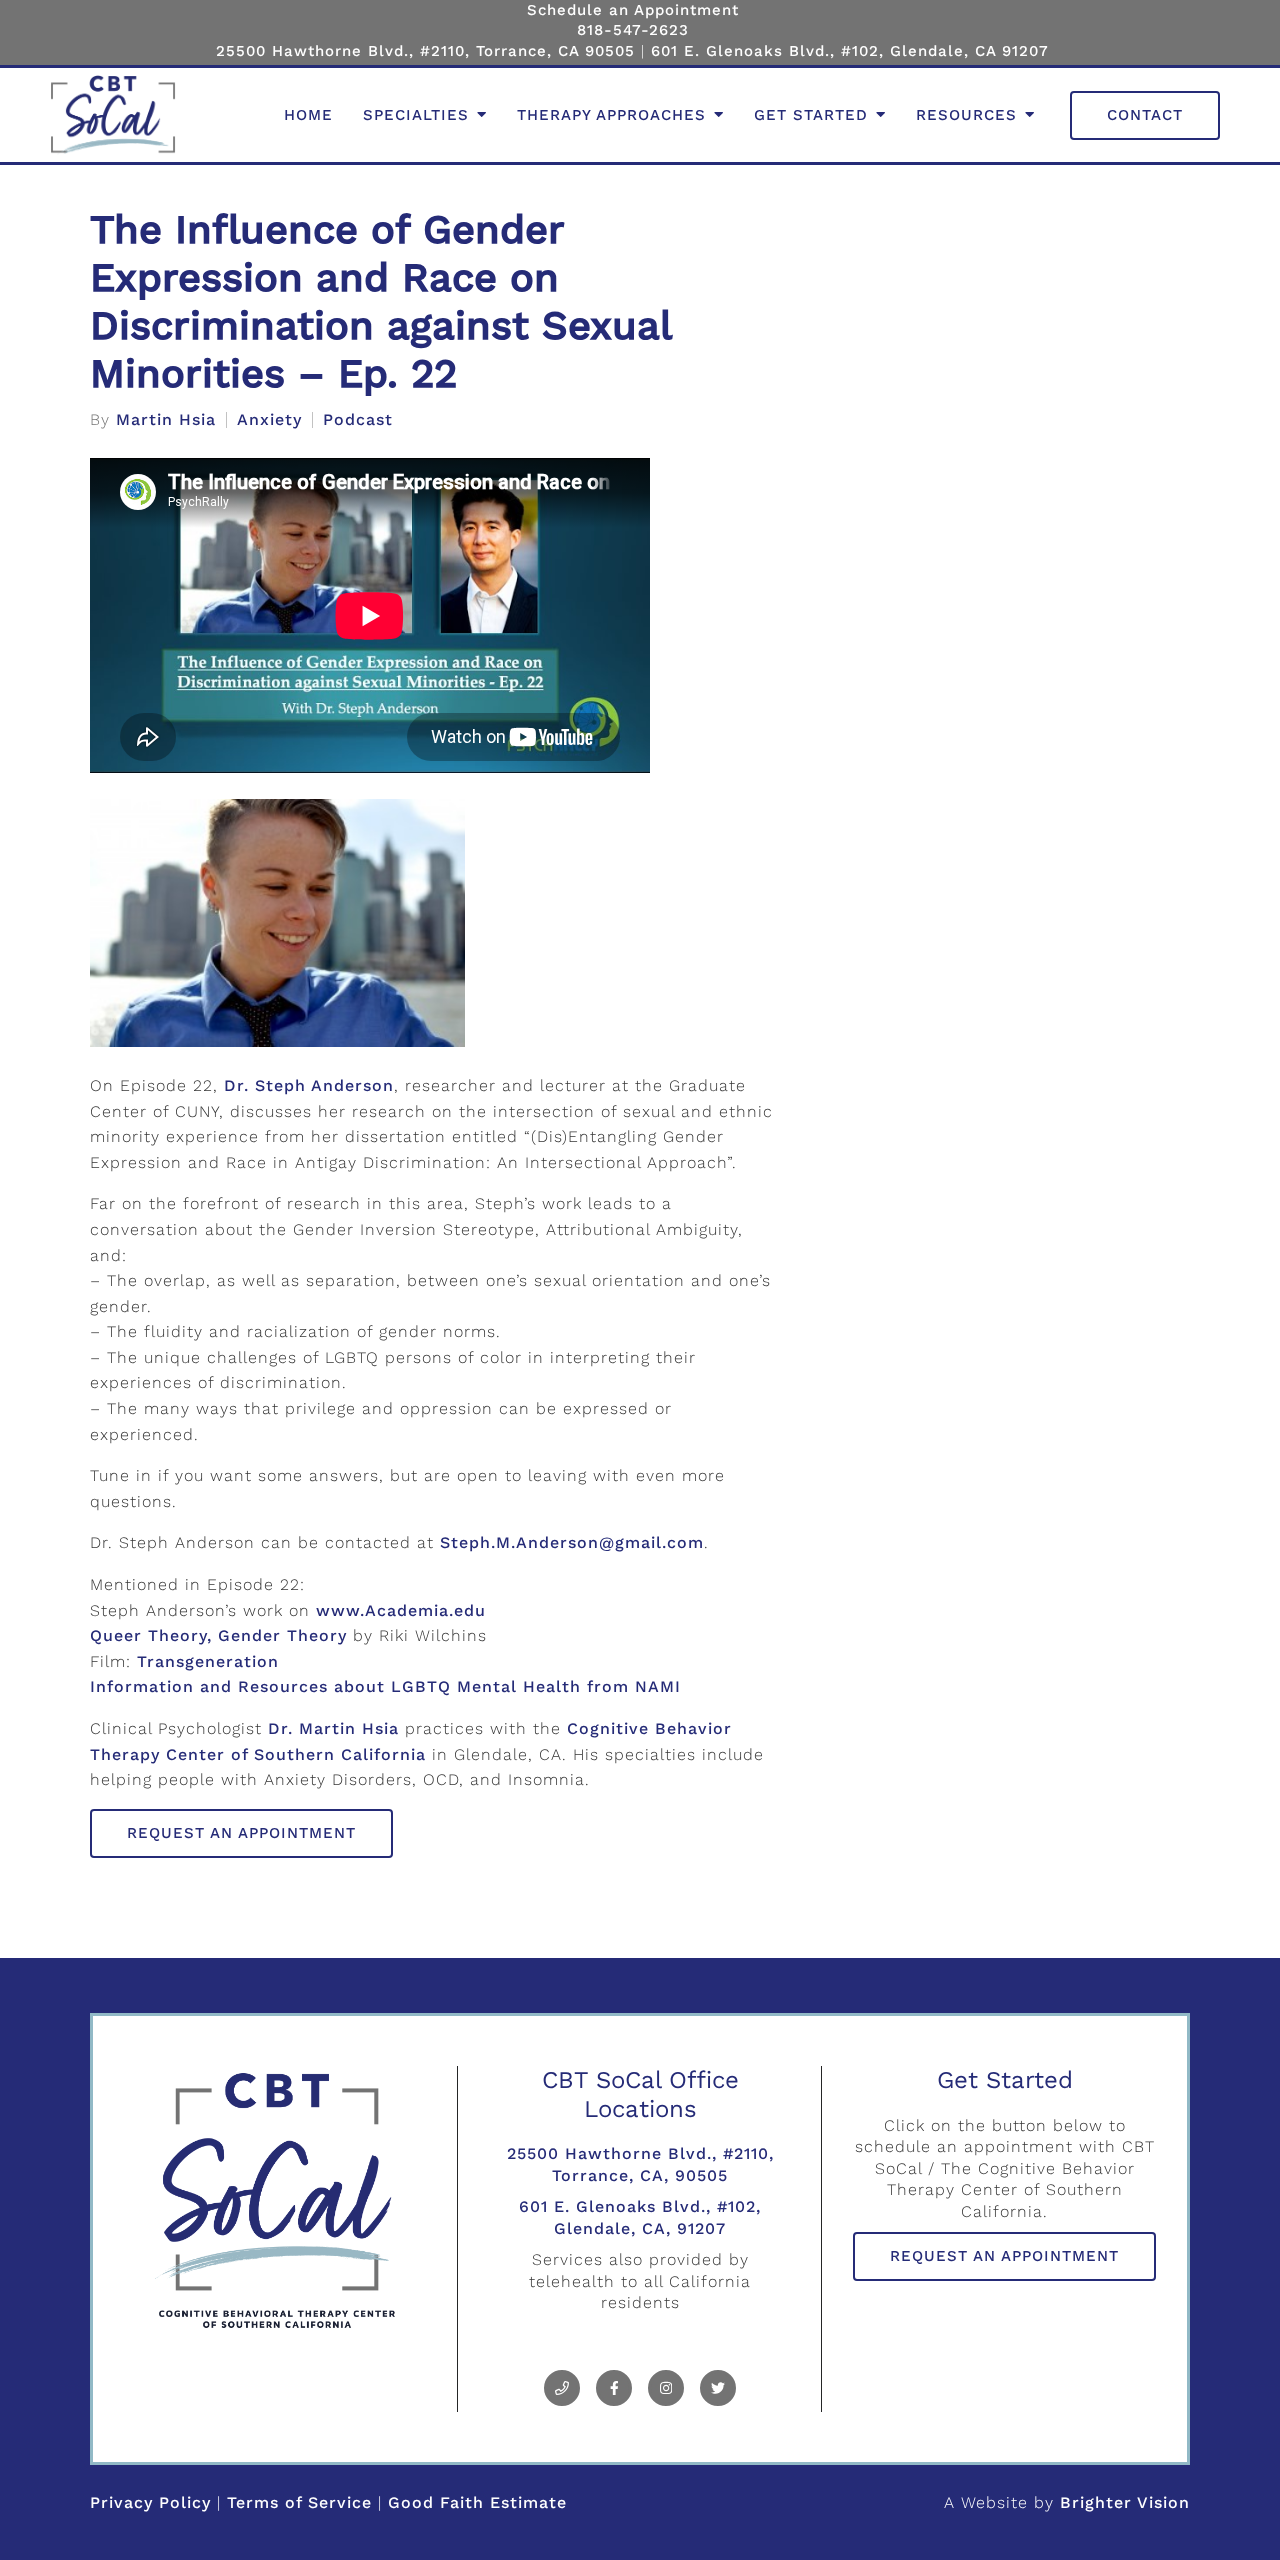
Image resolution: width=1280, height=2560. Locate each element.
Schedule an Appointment (633, 10)
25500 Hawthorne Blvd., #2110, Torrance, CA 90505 (425, 51)
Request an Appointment (241, 1833)
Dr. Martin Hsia (333, 1728)
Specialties (416, 115)
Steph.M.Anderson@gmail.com (572, 1542)
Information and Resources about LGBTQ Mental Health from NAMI (385, 1686)
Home (308, 115)
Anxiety (269, 420)
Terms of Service (299, 2502)
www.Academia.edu (401, 1610)
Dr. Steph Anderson (309, 1085)
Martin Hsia (166, 420)
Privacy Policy (150, 2502)
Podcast (358, 420)
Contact (1145, 115)
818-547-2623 (633, 30)
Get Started (811, 115)
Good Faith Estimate (477, 2502)
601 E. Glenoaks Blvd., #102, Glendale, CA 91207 (850, 51)
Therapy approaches (611, 115)
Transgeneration (208, 1661)
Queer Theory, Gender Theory (218, 1635)
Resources (966, 115)
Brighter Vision (1125, 2502)
